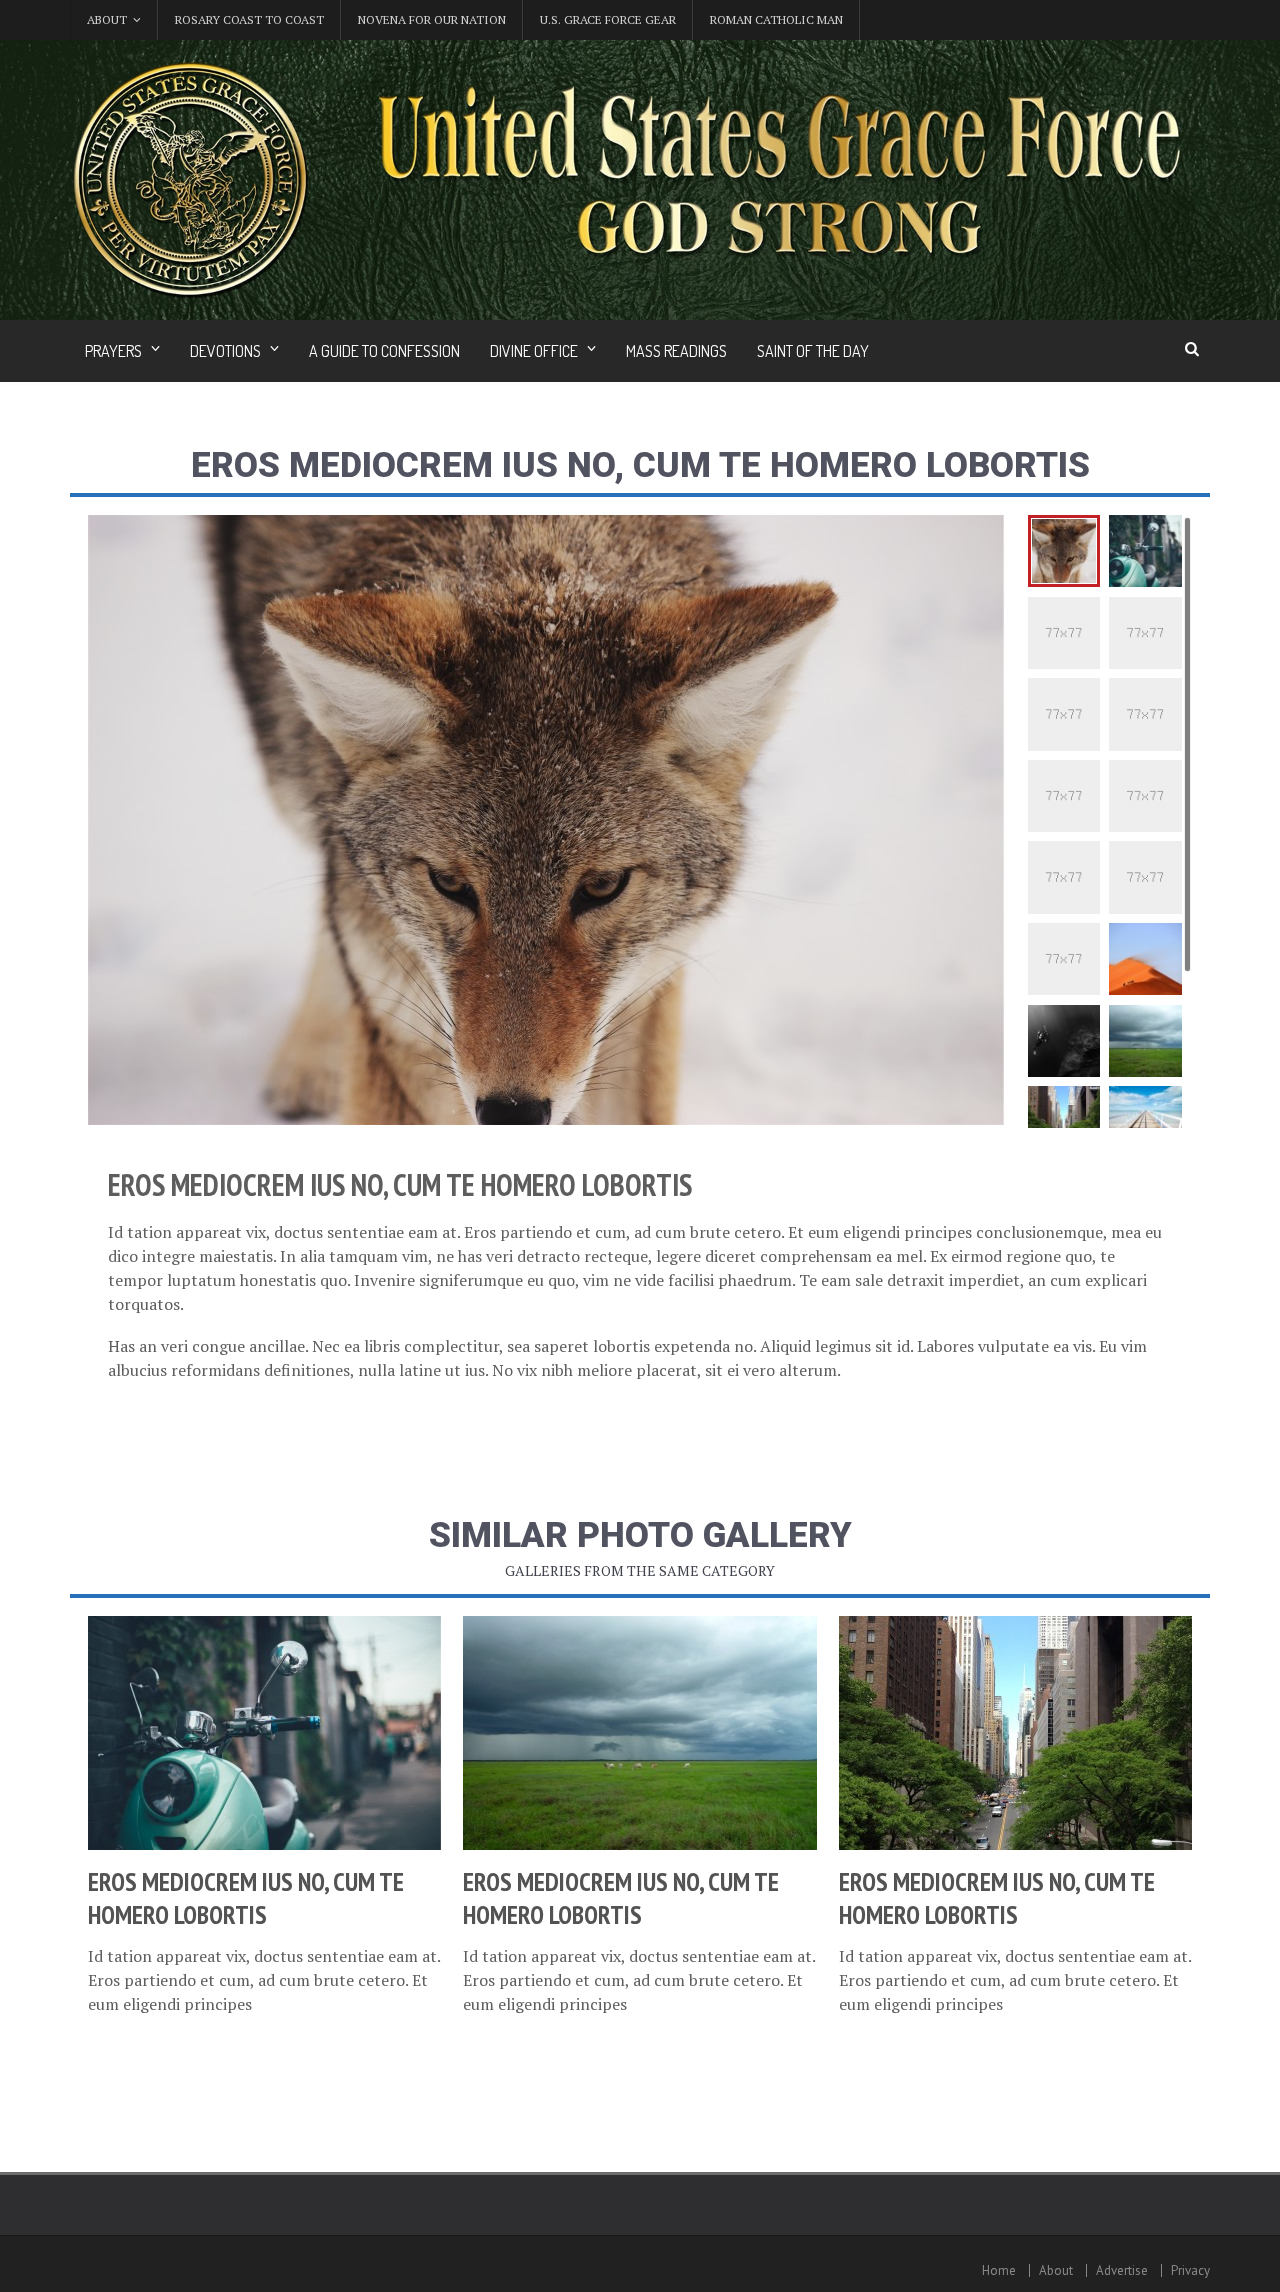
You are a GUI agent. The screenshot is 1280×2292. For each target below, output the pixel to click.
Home (999, 2270)
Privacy (1190, 2270)
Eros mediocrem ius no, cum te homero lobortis (246, 1898)
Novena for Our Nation (432, 19)
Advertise (1122, 2270)
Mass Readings (676, 351)
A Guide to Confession (384, 351)
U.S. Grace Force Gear (608, 19)
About (1056, 2270)
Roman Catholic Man (776, 19)
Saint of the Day (813, 351)
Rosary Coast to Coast (249, 19)
